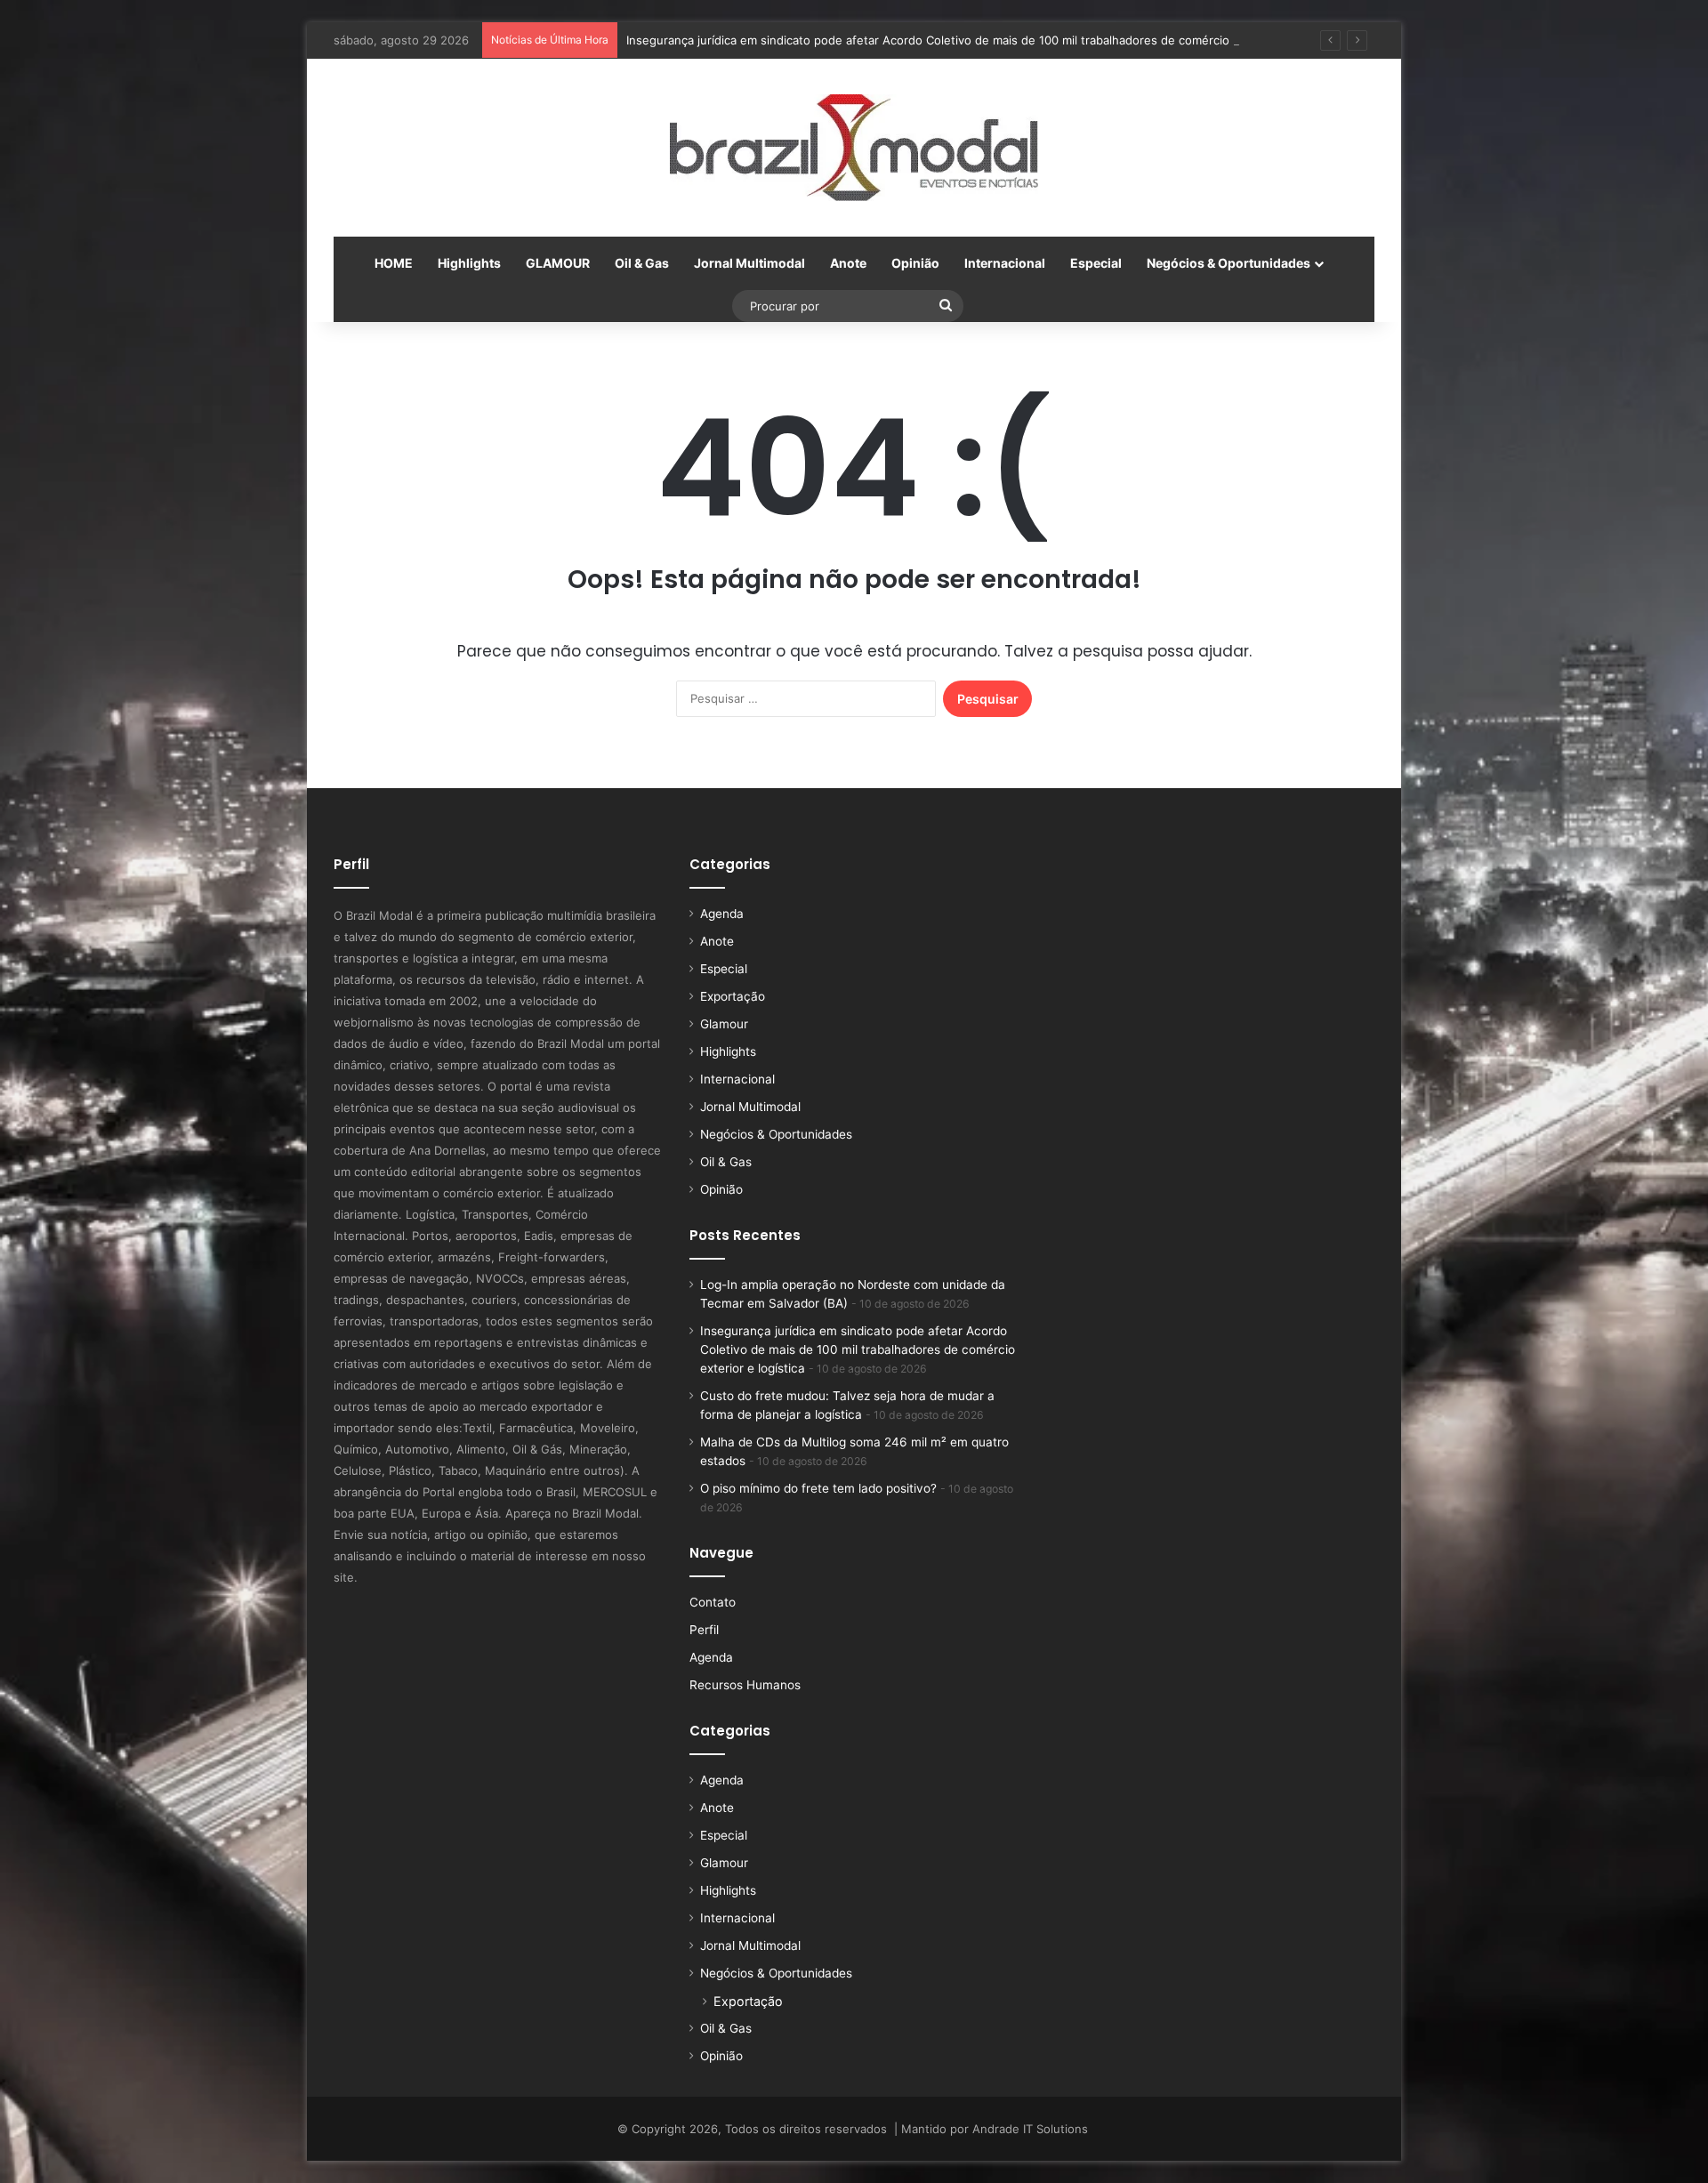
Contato (713, 1602)
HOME (394, 263)
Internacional (1005, 263)
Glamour (724, 1024)
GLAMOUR (558, 263)
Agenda (722, 914)
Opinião (915, 263)
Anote (848, 263)
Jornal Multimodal (749, 263)
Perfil (704, 1630)
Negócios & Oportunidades (1229, 263)
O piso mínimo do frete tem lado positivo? (818, 1488)
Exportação (733, 996)
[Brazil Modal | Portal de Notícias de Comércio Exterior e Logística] (854, 148)
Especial (1096, 263)
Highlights (469, 263)
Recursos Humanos (745, 1685)
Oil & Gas (642, 263)
